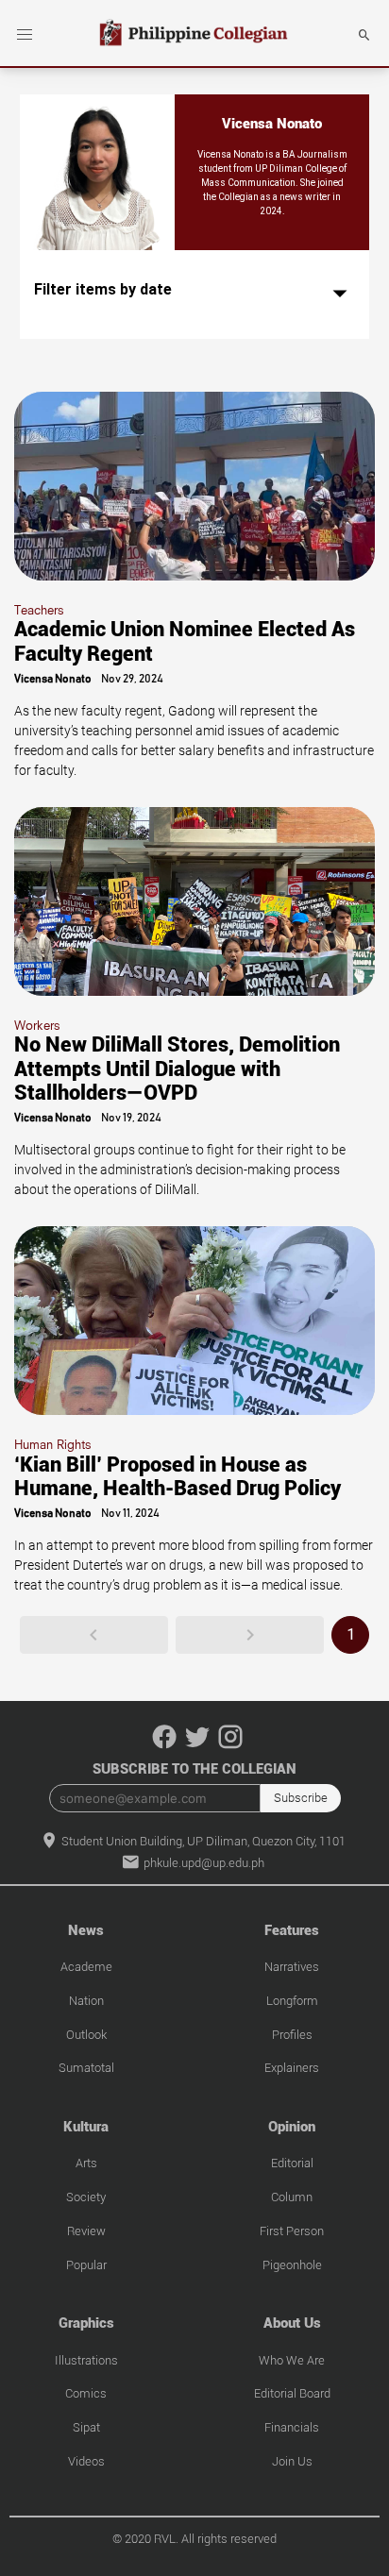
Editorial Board (292, 2393)
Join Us (292, 2461)
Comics (86, 2393)
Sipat (86, 2427)
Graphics (86, 2323)
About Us (292, 2323)
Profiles (292, 2035)
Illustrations (86, 2360)
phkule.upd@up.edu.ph (203, 1863)
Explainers (292, 2068)
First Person (292, 2231)
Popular (86, 2265)
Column (292, 2197)
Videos (86, 2461)
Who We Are (292, 2360)
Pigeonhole (292, 2265)
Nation (86, 2001)
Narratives (292, 1967)
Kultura (86, 2127)
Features (292, 1930)
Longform (292, 2001)
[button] (25, 35)
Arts (86, 2163)
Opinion (292, 2127)
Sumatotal (86, 2068)
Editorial (292, 2163)
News (86, 1930)
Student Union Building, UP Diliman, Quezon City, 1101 (202, 1841)
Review (86, 2231)
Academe (86, 1967)
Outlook (86, 2035)
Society (86, 2197)
